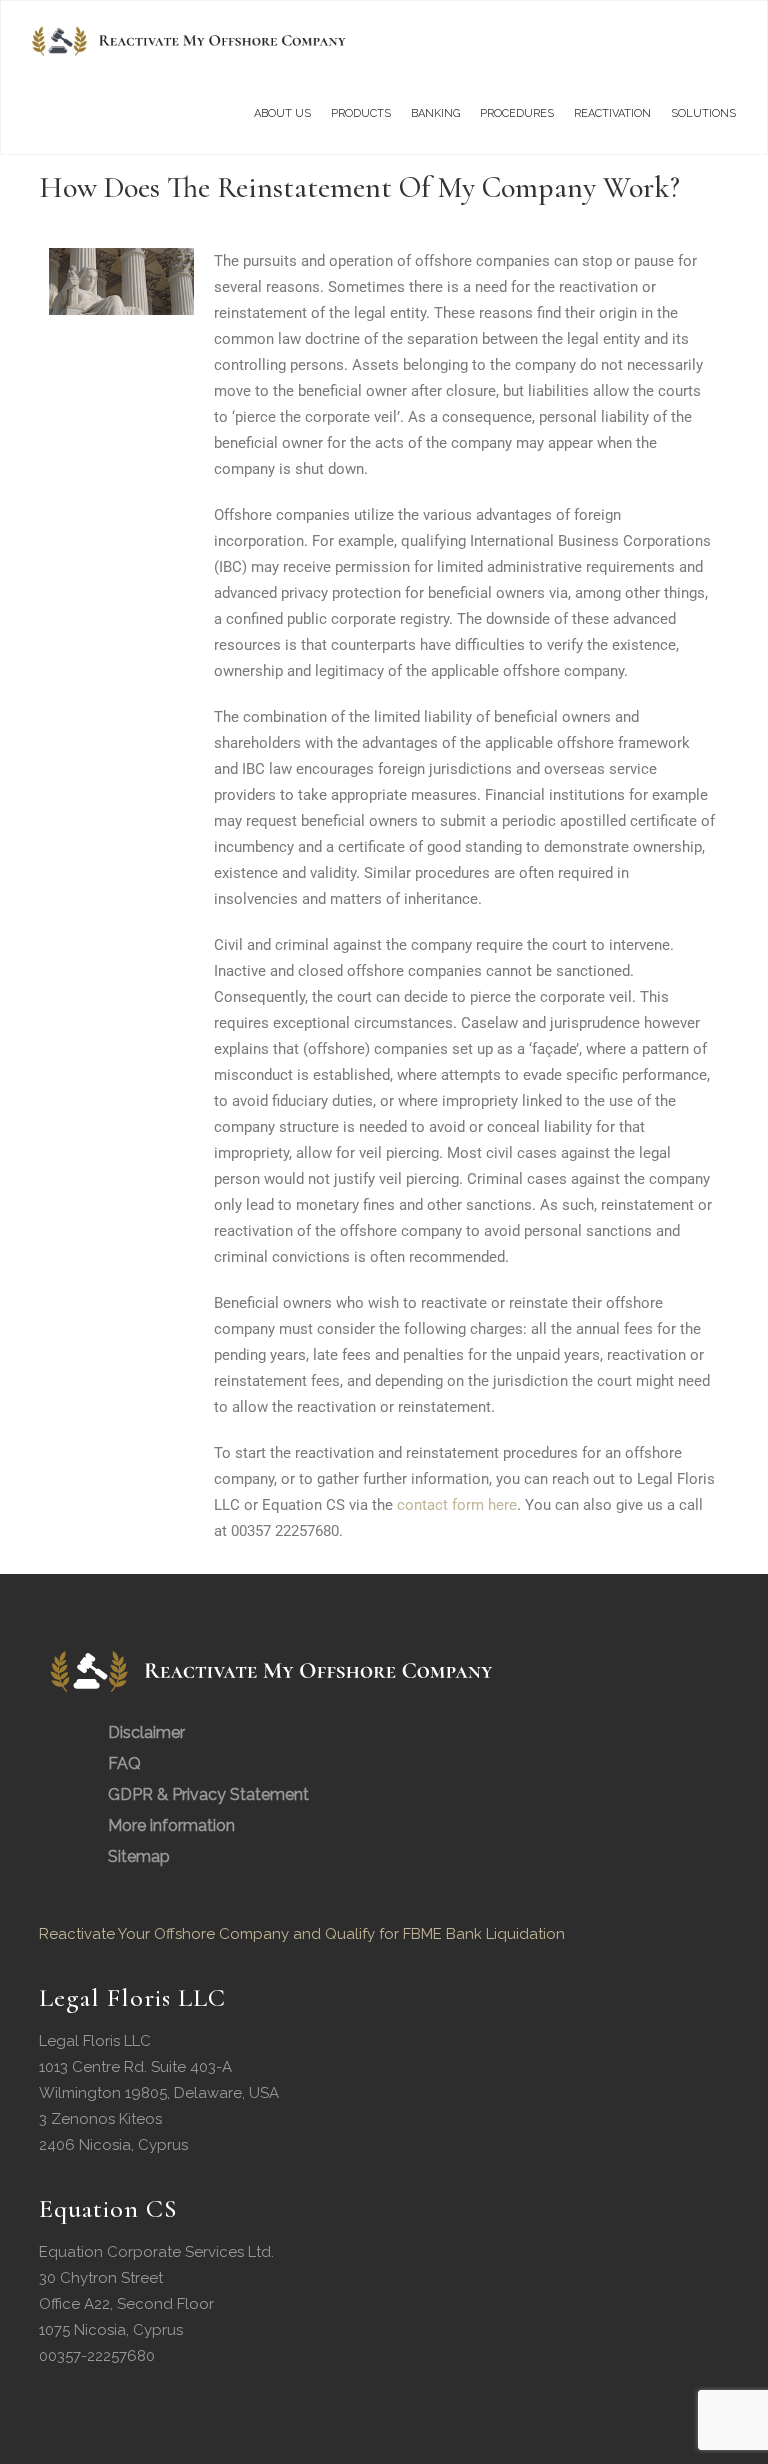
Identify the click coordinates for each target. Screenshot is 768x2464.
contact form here (457, 1505)
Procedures (517, 113)
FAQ (124, 1763)
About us (282, 113)
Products (361, 113)
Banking (435, 113)
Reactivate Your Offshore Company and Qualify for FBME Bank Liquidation (302, 1934)
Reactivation (612, 113)
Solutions (703, 113)
